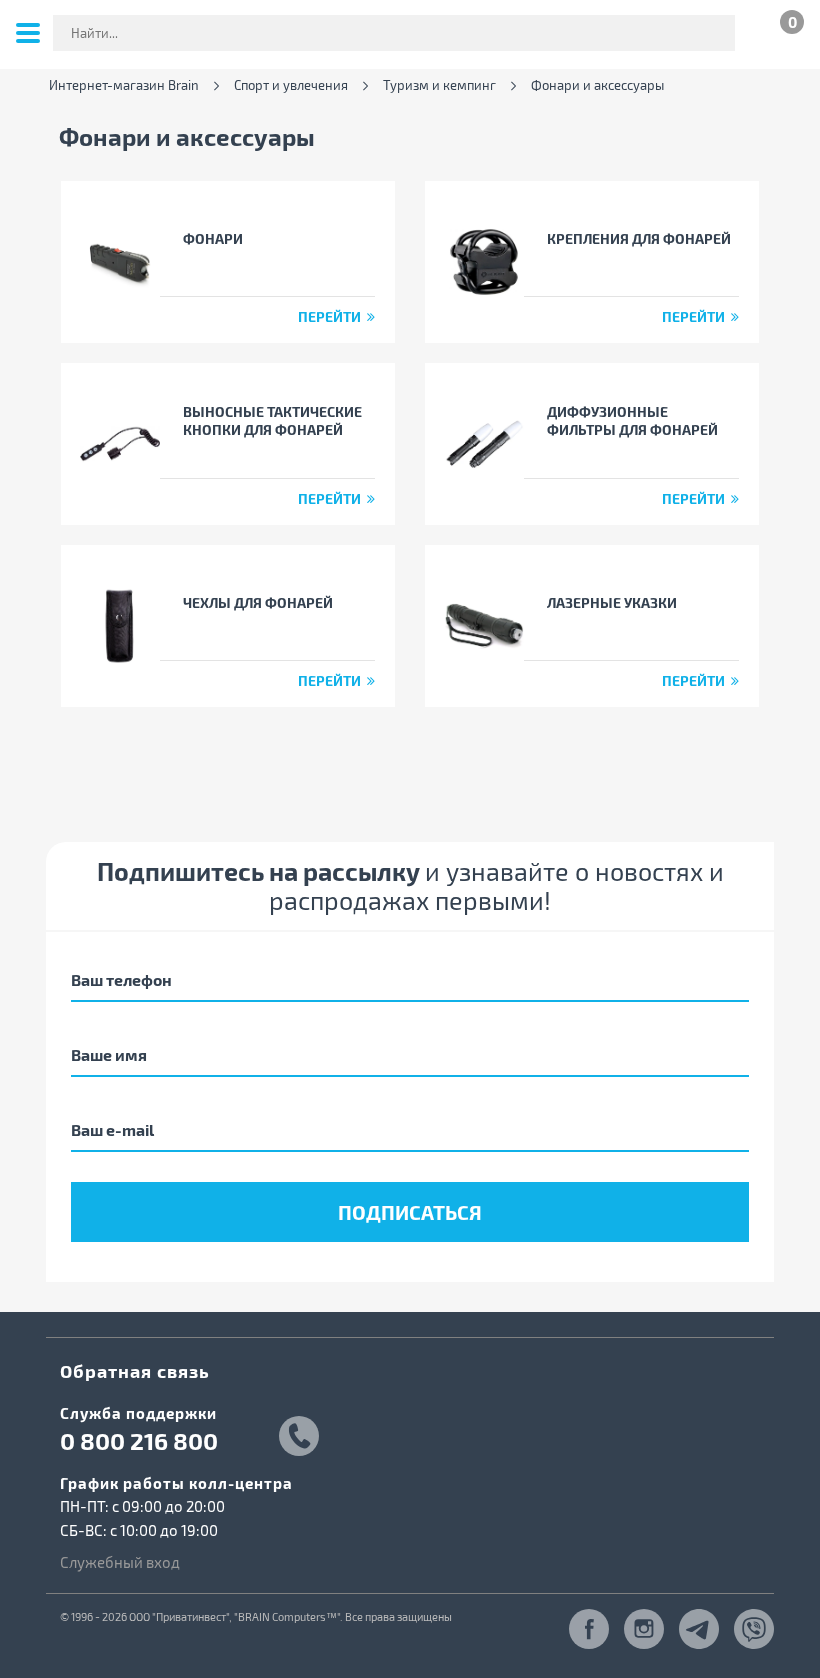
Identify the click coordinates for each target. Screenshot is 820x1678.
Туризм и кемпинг (439, 85)
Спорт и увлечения (291, 85)
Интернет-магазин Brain (124, 85)
